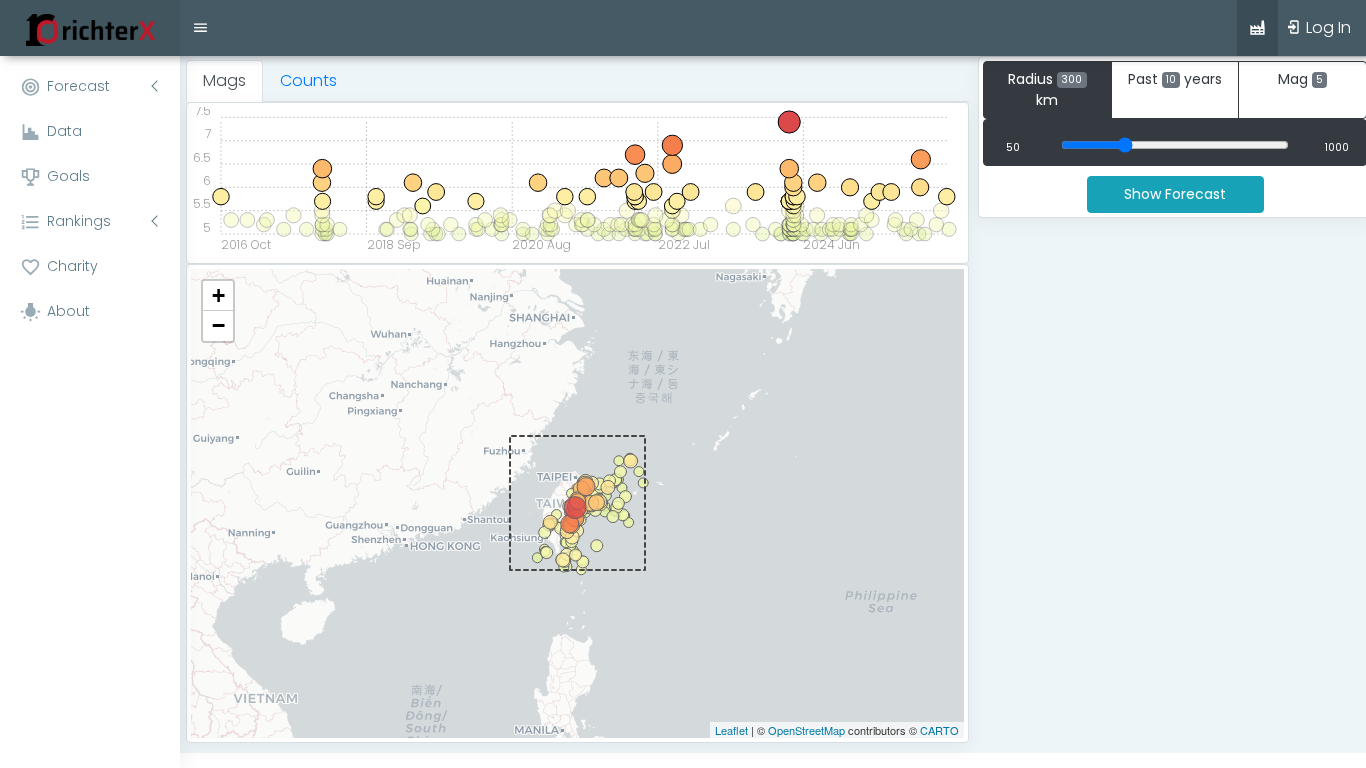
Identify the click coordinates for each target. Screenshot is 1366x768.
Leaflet (731, 730)
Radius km (1045, 89)
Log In (1326, 27)
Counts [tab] (308, 80)
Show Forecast (1175, 194)
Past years (1175, 79)
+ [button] (218, 295)
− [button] (218, 325)
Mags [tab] (224, 80)
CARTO (939, 730)
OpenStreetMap (806, 730)
